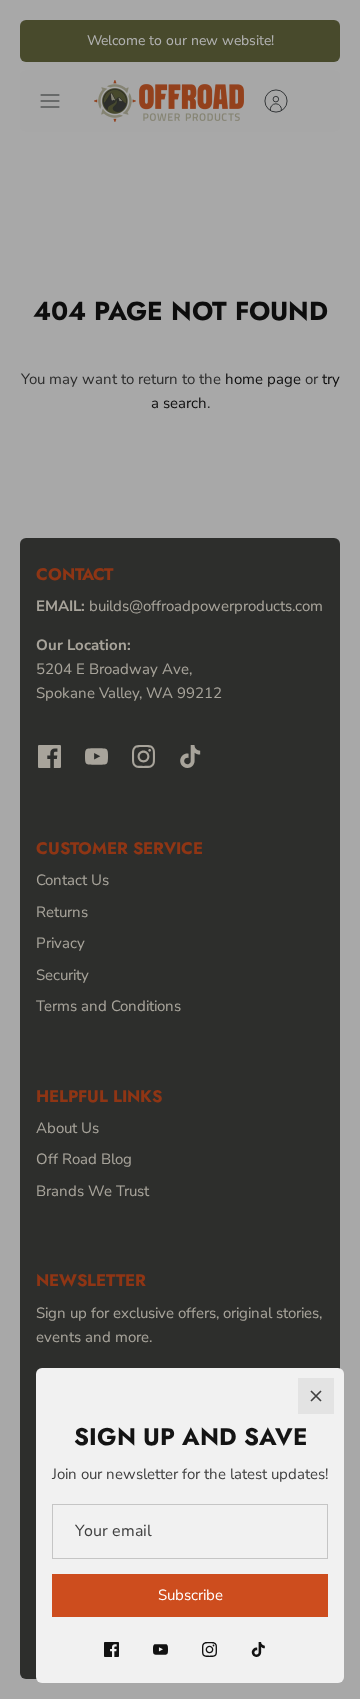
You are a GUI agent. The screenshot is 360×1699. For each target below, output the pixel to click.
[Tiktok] (258, 1649)
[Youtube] (160, 1649)
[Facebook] (111, 1649)
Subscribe (190, 1595)
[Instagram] (209, 1649)
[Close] (316, 1396)
